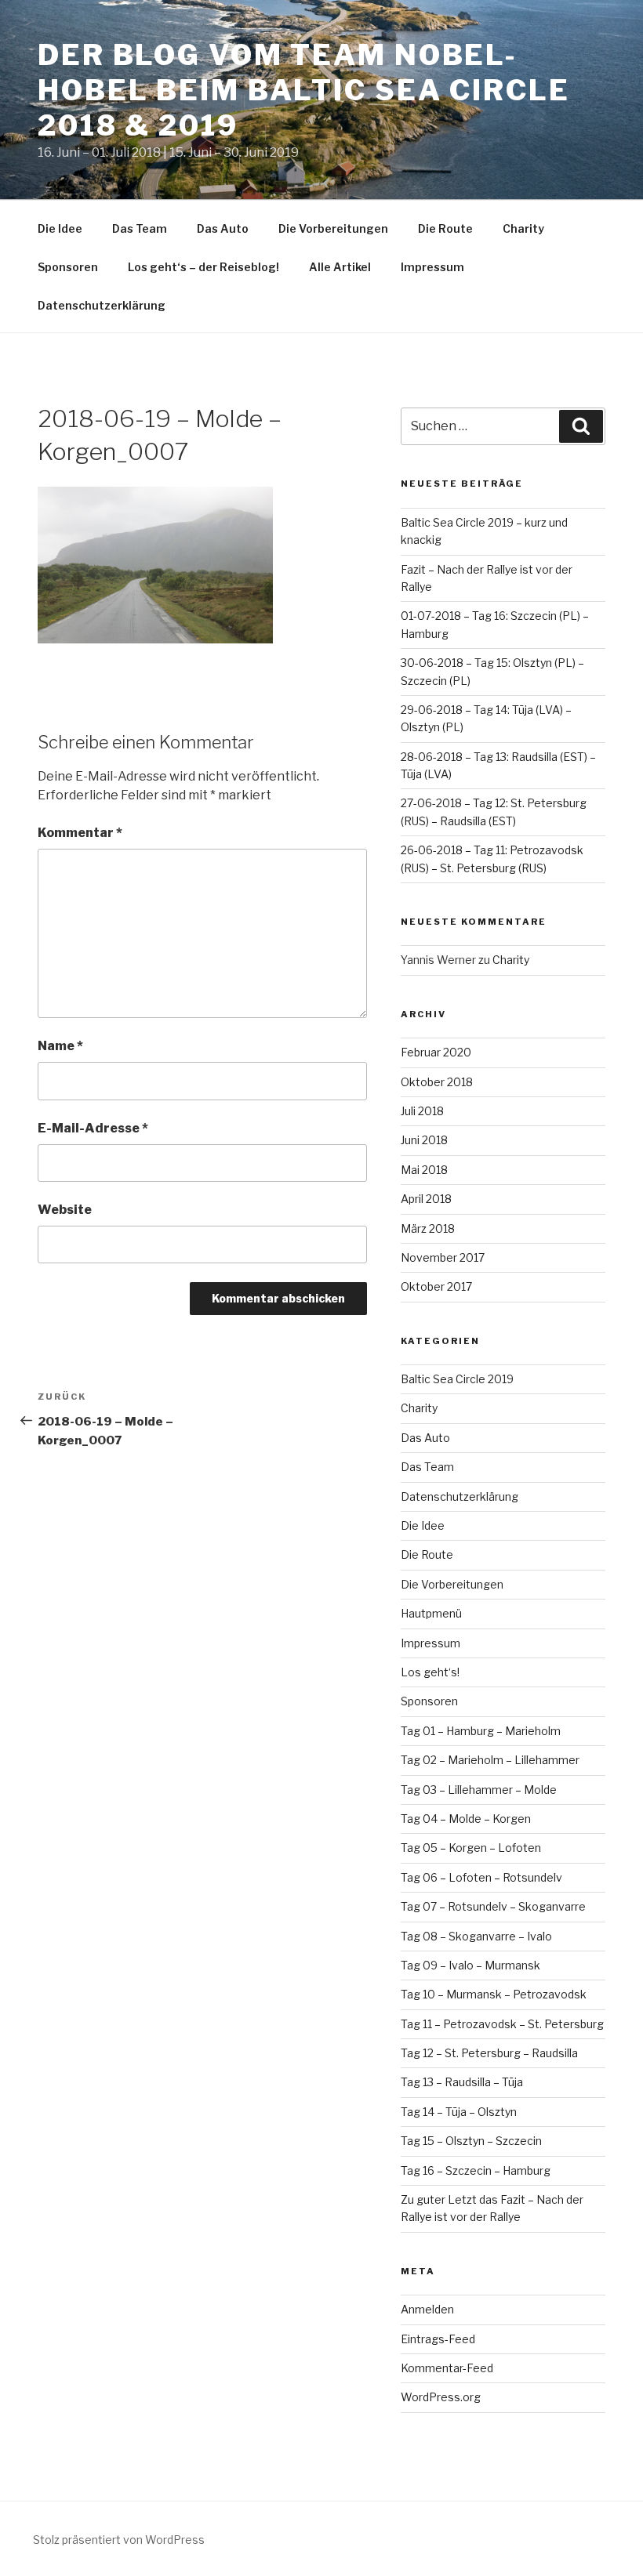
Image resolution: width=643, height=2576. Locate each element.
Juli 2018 (422, 1111)
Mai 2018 (424, 1170)
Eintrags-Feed (438, 2339)
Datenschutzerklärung (102, 305)
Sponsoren (68, 267)
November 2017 (443, 1257)
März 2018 (428, 1228)
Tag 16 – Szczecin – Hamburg (476, 2170)
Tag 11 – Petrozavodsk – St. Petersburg (502, 2024)
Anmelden (427, 2309)
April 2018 (426, 1199)
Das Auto (223, 228)
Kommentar (80, 833)
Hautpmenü (431, 1613)
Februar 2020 (436, 1052)
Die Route (445, 228)
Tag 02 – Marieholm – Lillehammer (490, 1760)
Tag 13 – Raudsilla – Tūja (462, 2082)
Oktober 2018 (437, 1082)
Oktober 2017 (436, 1286)
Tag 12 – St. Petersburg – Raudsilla (489, 2053)
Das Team (140, 228)
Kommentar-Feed (447, 2368)
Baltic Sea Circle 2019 (457, 1379)
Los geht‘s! (430, 1672)
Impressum (432, 267)
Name (60, 1046)
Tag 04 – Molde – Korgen (466, 1819)
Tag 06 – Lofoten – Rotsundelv (481, 1877)
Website (65, 1210)
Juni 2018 (424, 1140)
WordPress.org (441, 2397)
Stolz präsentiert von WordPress (119, 2540)
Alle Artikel (340, 267)
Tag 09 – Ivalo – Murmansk (470, 1965)
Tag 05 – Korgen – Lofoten (471, 1848)
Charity (523, 228)
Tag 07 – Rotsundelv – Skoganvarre (493, 1906)
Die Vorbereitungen (333, 228)
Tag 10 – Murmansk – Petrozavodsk (494, 1994)
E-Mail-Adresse (93, 1128)
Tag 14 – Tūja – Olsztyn (459, 2112)
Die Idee (60, 228)
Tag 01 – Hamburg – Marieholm (481, 1731)
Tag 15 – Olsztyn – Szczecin (471, 2141)
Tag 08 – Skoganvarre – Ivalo (476, 1936)
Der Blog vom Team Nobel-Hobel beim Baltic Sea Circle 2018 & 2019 (304, 90)
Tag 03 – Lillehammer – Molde (479, 1790)
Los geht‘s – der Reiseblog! (203, 267)
